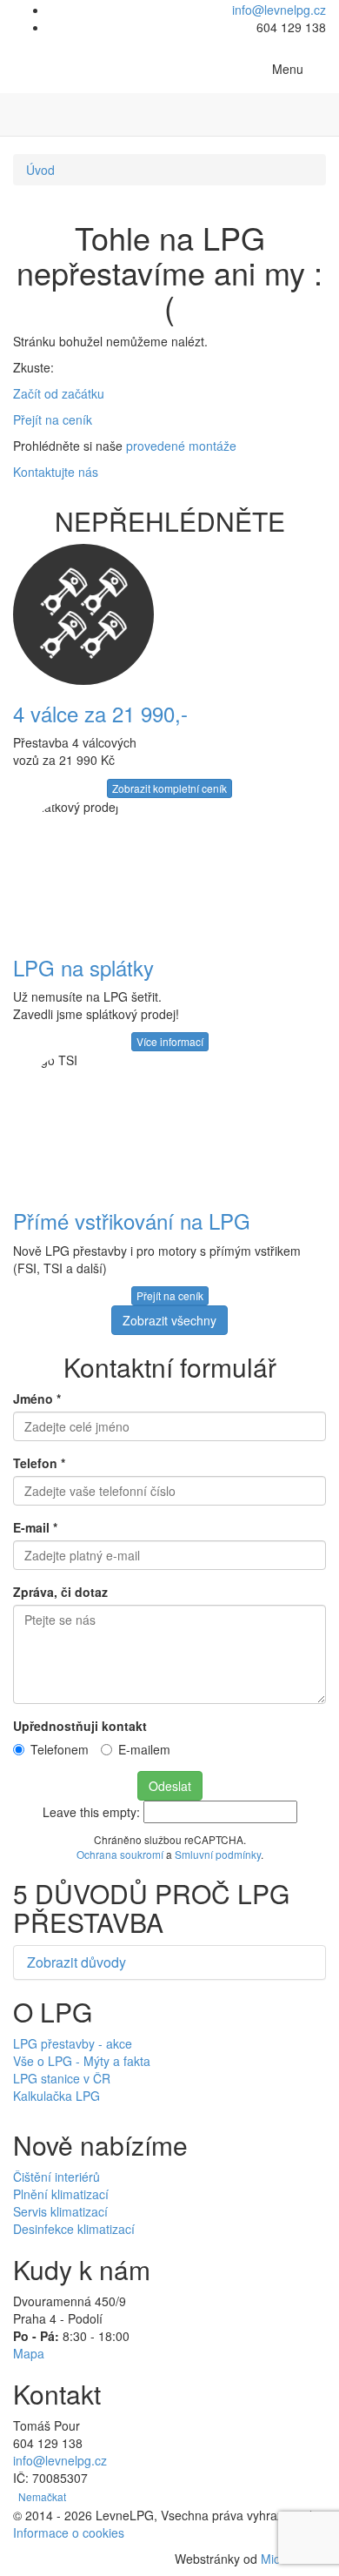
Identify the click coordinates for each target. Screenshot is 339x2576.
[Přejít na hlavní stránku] (26, 66)
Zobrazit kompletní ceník (169, 788)
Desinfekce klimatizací (74, 2229)
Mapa (29, 2353)
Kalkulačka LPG (56, 2096)
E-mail (35, 1527)
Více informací (170, 1041)
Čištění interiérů (56, 2177)
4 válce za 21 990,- (100, 713)
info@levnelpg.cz (279, 10)
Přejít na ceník (53, 419)
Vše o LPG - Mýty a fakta (82, 2061)
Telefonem (60, 1749)
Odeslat (170, 1786)
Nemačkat (42, 2496)
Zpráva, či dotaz (60, 1592)
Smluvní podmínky (218, 1854)
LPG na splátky (83, 967)
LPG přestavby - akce (73, 2043)
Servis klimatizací (60, 2211)
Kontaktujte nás (56, 472)
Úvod (40, 170)
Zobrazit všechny (169, 1320)
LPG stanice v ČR (62, 2078)
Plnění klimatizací (61, 2194)
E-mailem (144, 1749)
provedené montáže (181, 446)
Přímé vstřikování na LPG (132, 1221)
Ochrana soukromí (120, 1854)
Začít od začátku (59, 393)
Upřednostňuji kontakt (80, 1726)
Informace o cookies (69, 2532)
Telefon (39, 1463)
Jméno (37, 1399)
